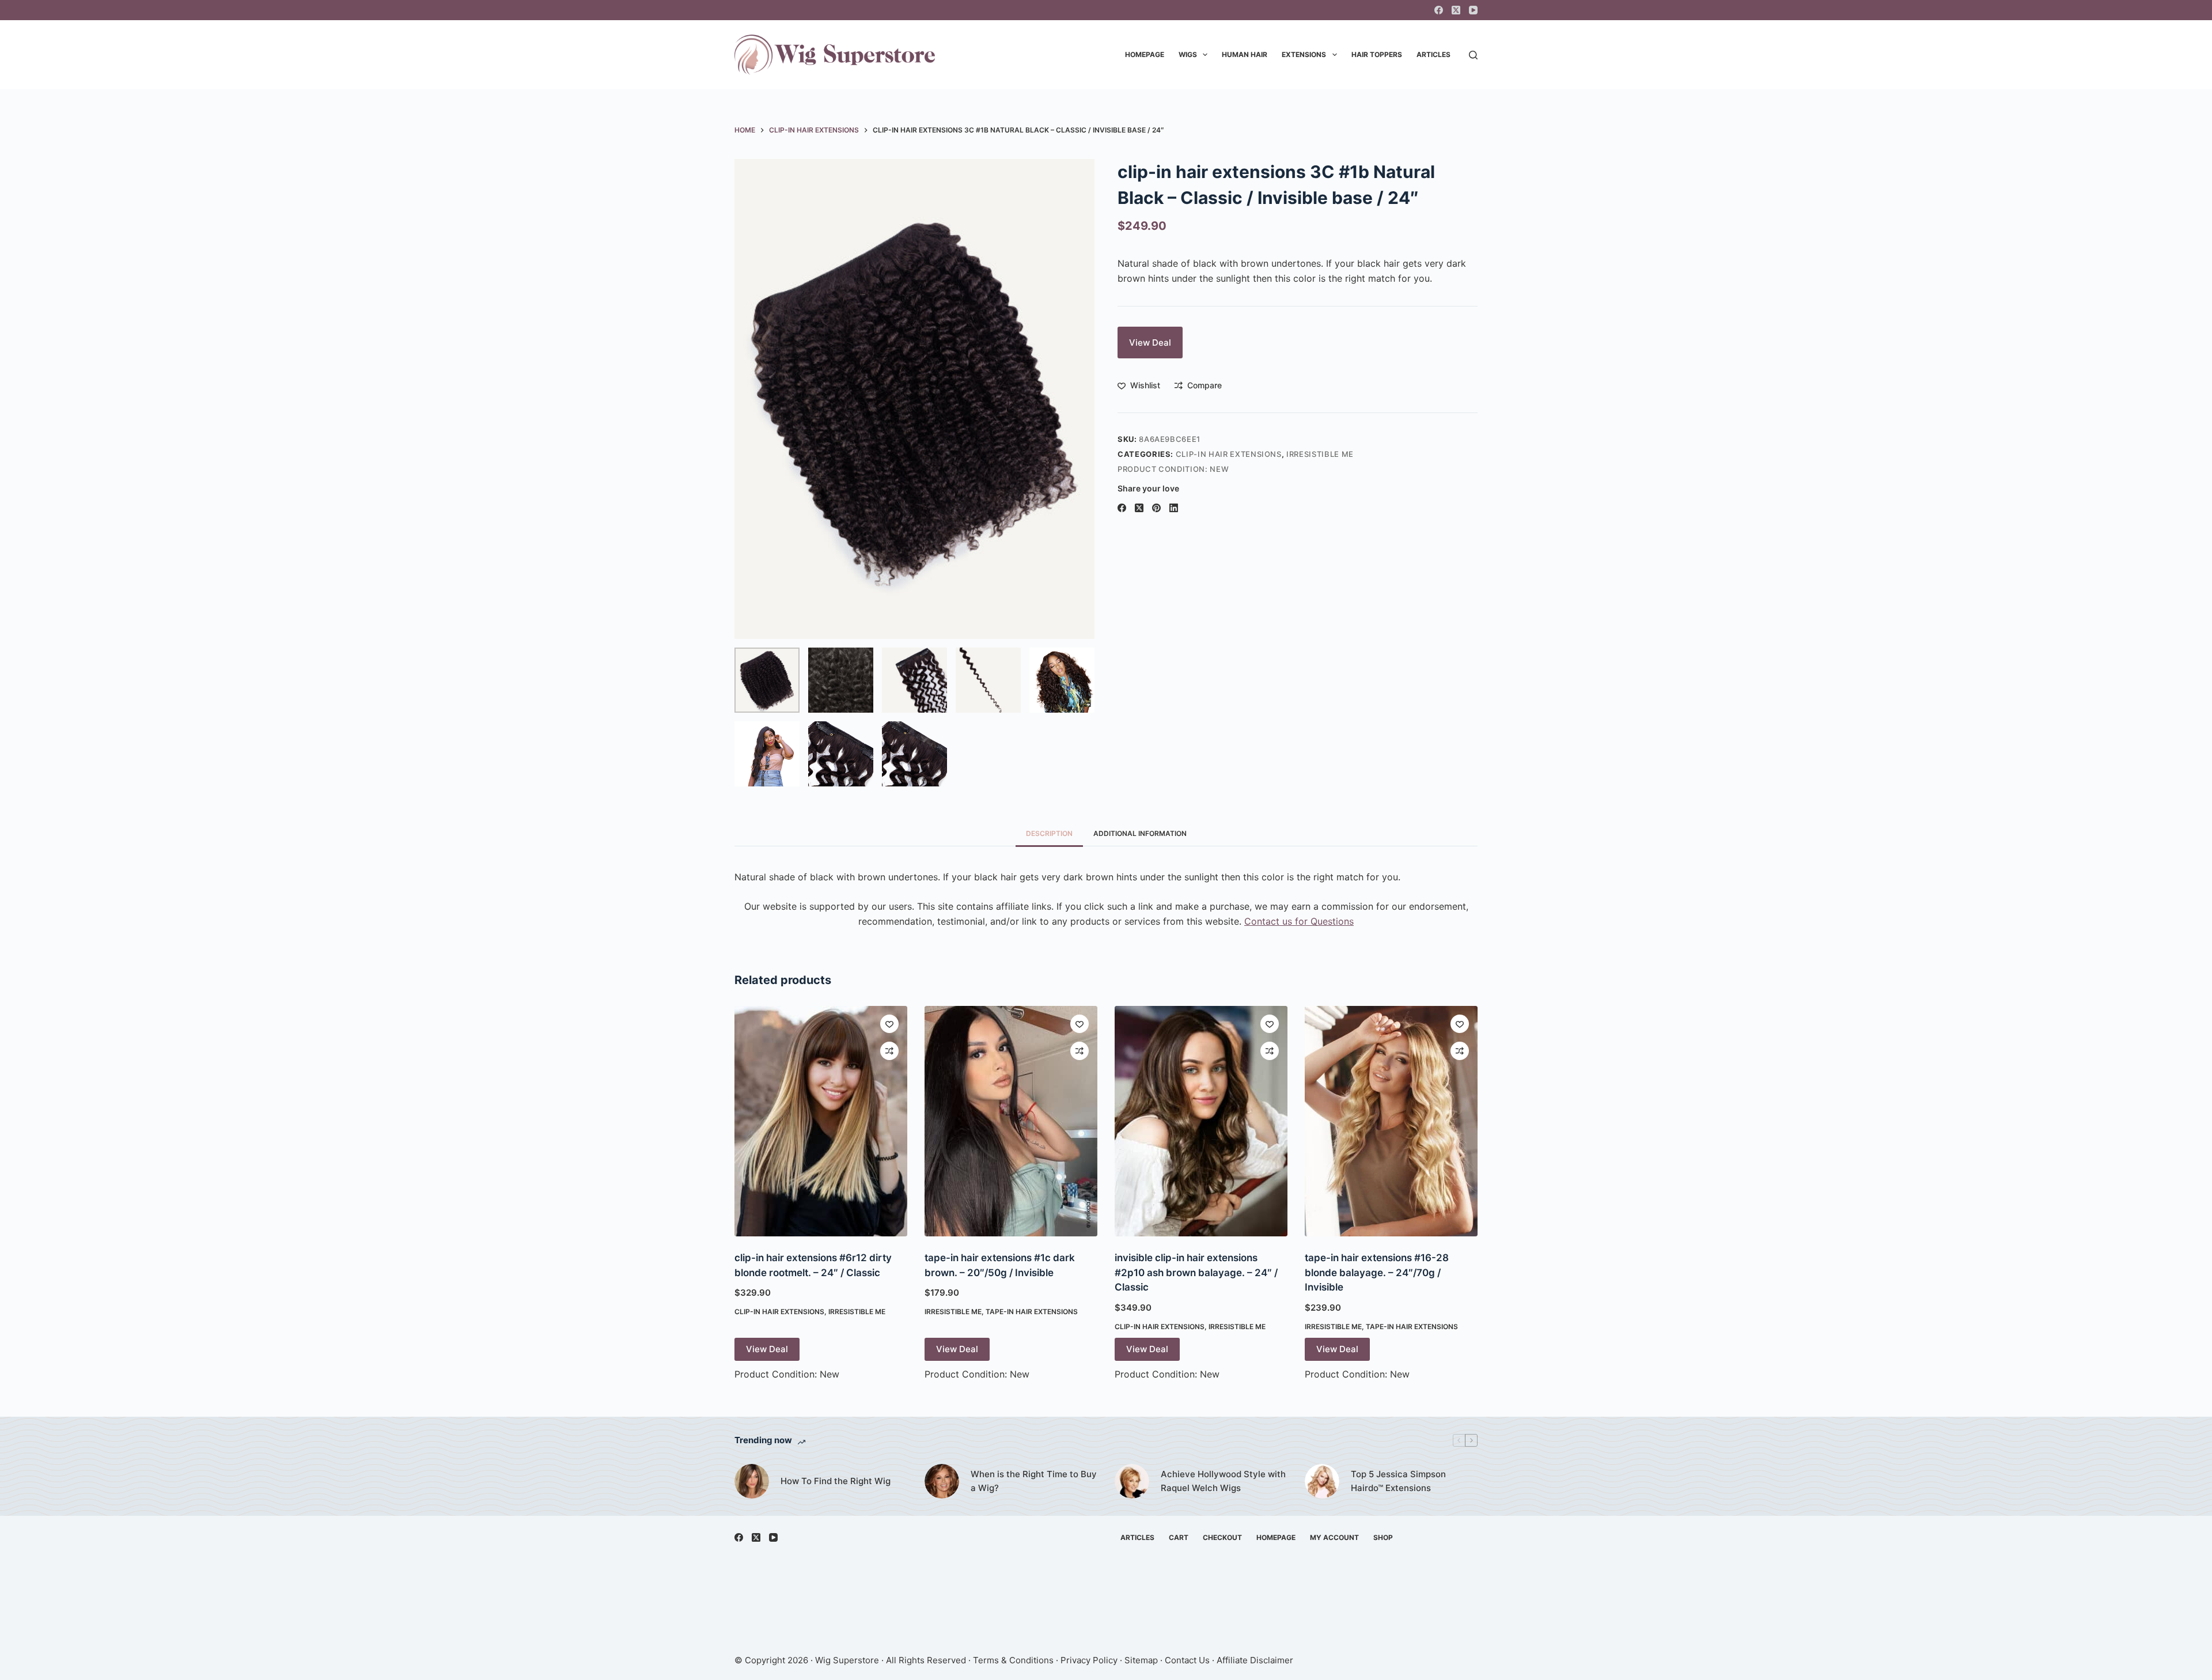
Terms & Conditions (1013, 1660)
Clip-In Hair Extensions (1229, 454)
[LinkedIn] (1174, 508)
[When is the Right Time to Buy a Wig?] (942, 1481)
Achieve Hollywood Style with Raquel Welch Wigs (1223, 1481)
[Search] (1473, 55)
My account (1334, 1537)
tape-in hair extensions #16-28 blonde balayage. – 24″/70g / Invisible (1377, 1272)
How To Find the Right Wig (836, 1481)
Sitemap (1141, 1660)
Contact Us (1187, 1660)
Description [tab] (1049, 833)
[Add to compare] (889, 1051)
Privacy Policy (1089, 1660)
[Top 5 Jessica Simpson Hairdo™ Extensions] (1322, 1481)
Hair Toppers (1377, 54)
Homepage (1145, 54)
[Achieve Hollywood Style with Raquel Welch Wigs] (1132, 1481)
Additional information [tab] (1140, 833)
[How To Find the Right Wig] (752, 1481)
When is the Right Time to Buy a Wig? (1034, 1481)
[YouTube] (1473, 10)
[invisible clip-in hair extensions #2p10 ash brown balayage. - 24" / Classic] (1201, 1121)
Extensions (1304, 54)
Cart (1179, 1537)
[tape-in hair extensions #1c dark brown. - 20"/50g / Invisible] (1011, 1121)
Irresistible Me (1320, 454)
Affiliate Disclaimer (1255, 1660)
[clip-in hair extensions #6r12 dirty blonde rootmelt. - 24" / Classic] (821, 1121)
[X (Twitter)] (1456, 10)
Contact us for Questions (1299, 921)
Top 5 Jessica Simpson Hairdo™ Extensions (1398, 1481)
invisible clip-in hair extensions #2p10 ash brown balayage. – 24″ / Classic (1196, 1272)
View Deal (1150, 343)
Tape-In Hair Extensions (1032, 1312)
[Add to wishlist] (889, 1024)
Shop (1383, 1537)
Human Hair (1245, 54)
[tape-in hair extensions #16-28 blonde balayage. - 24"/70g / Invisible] (1391, 1121)
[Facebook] (1439, 10)
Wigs (1188, 54)
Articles (1433, 54)
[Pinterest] (1156, 508)
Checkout (1222, 1537)
